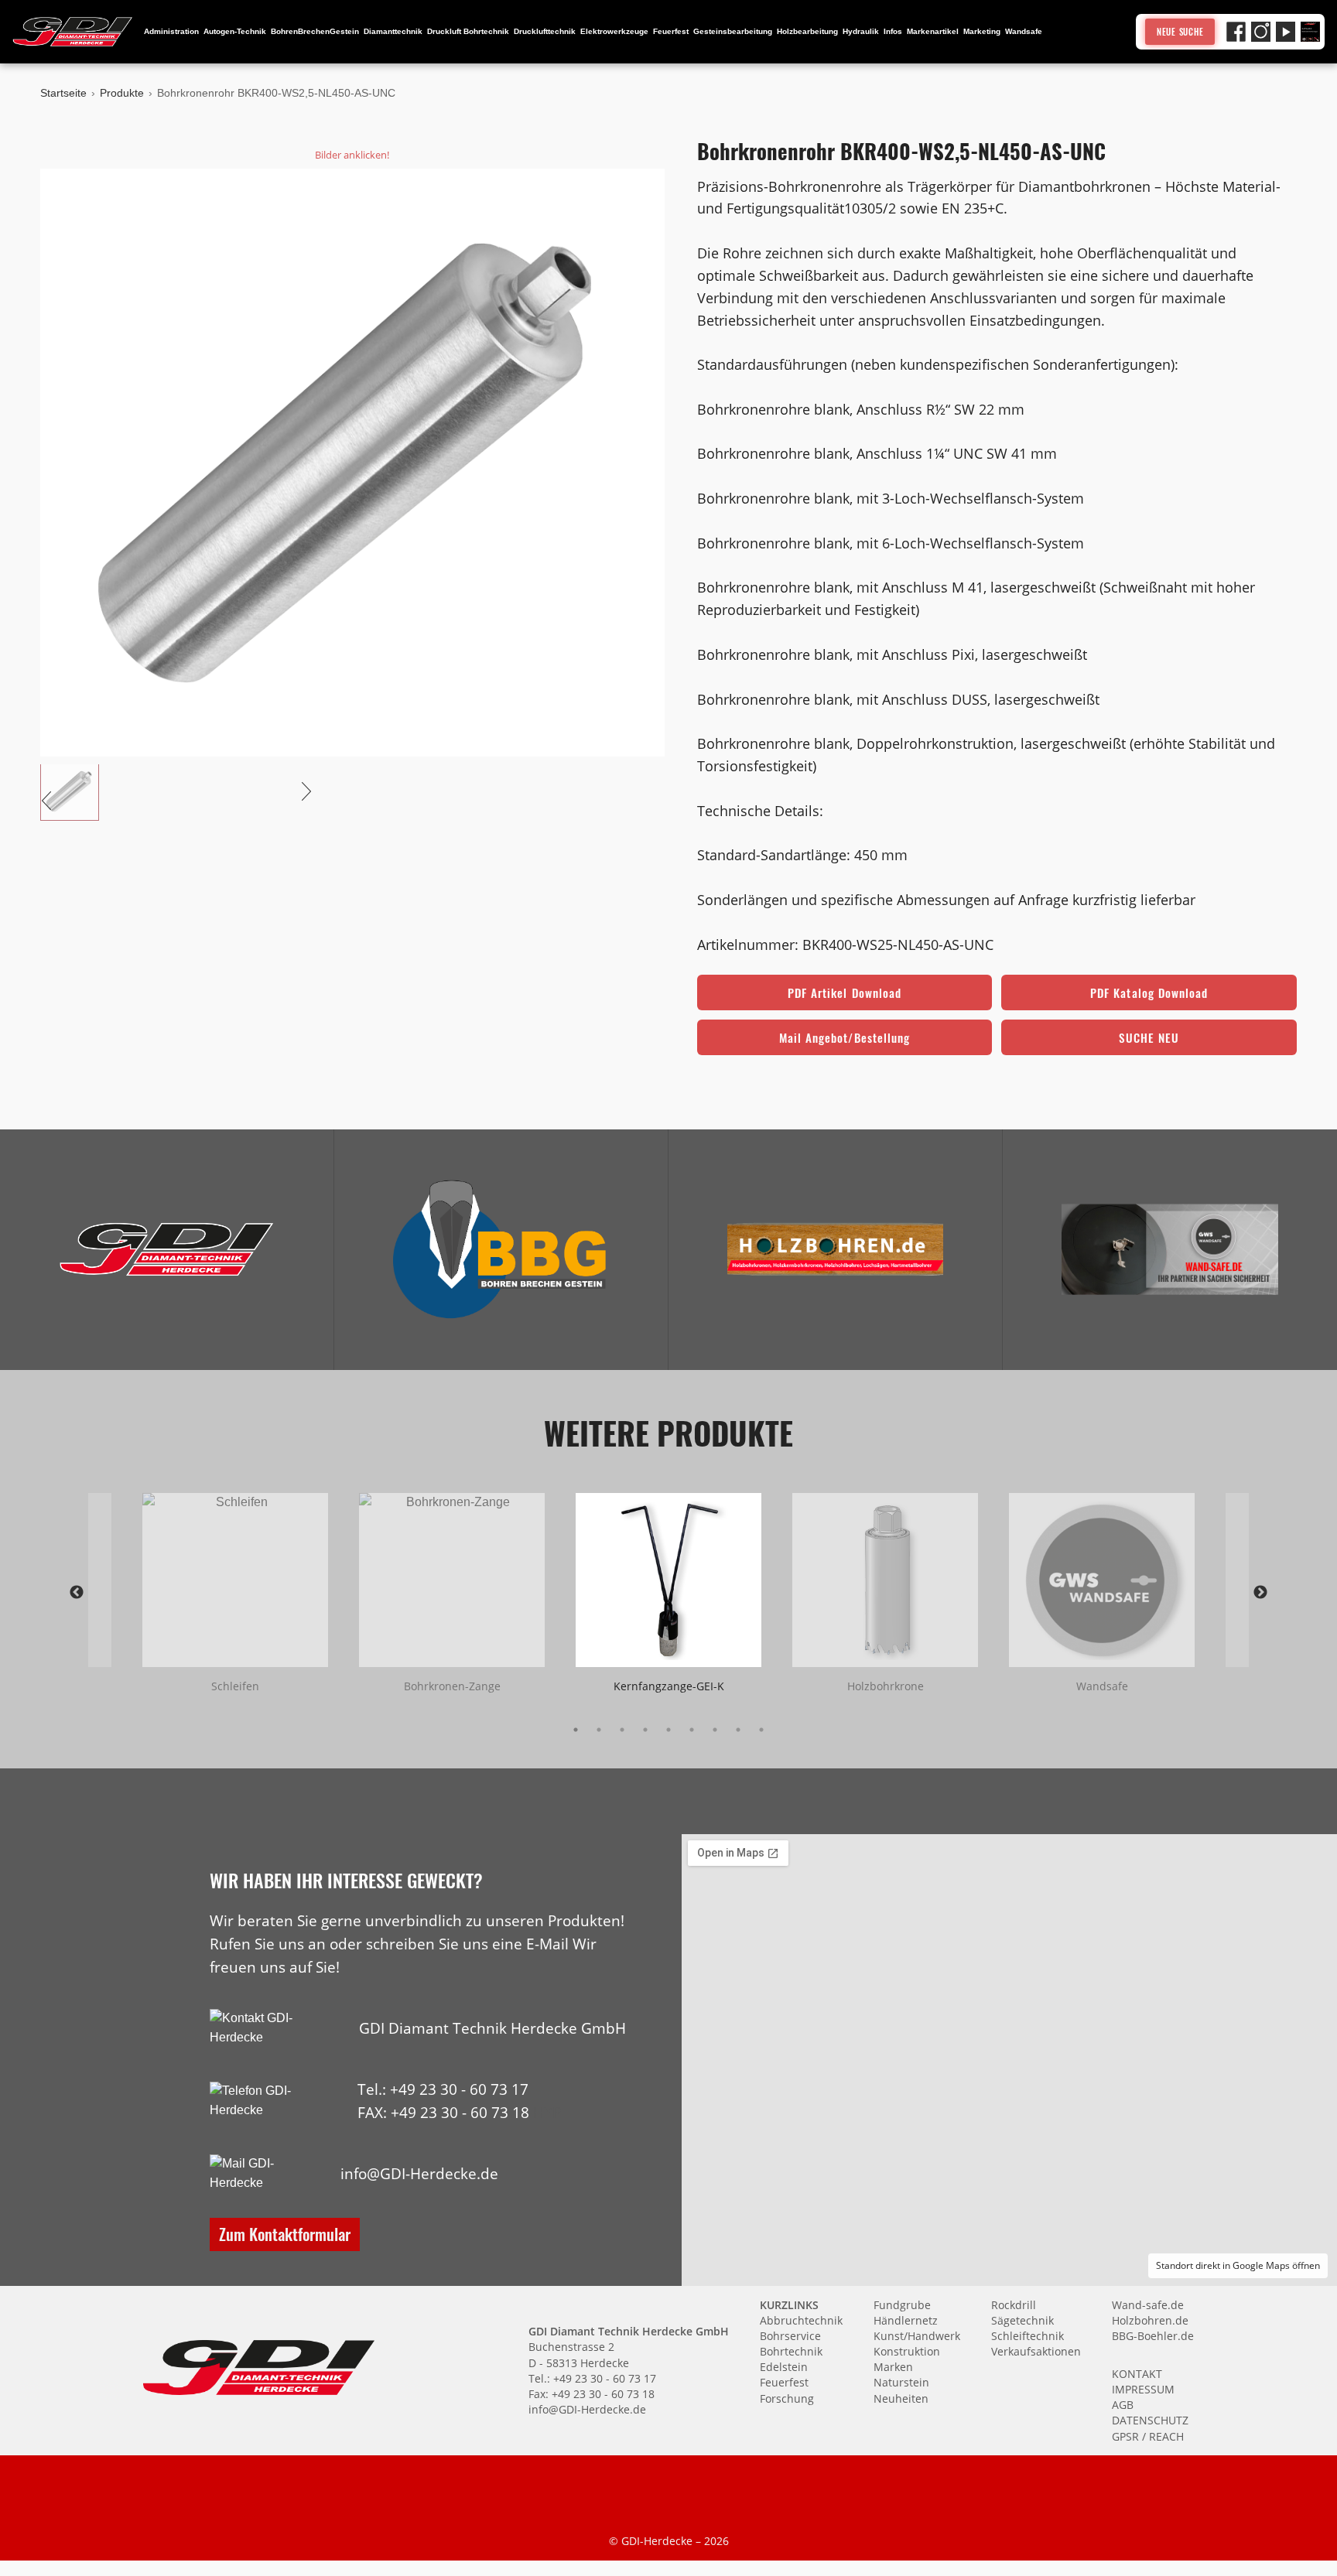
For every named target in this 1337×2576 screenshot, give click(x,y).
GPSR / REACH (1148, 2436)
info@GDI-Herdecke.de (419, 2173)
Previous (77, 1593)
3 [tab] (622, 1730)
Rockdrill (1014, 2305)
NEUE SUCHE (1180, 32)
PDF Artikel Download (845, 992)
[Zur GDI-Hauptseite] (73, 32)
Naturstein (901, 2382)
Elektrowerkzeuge (614, 31)
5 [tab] (668, 1730)
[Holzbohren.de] (836, 1249)
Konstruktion (907, 2351)
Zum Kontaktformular (285, 2234)
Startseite (63, 93)
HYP (547, 2112)
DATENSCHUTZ (1150, 2420)
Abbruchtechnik (801, 2320)
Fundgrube (902, 2305)
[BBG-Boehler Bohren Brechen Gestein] (501, 1249)
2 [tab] (599, 1730)
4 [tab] (645, 1730)
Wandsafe (1024, 31)
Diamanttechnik (393, 31)
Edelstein (784, 2367)
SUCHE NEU (1149, 1037)
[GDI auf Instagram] (1261, 31)
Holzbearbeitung (807, 31)
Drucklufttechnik (545, 31)
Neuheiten (901, 2398)
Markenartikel (933, 31)
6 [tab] (692, 1730)
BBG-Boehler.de (1153, 2336)
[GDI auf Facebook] (1236, 31)
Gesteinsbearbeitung (733, 31)
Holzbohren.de (1150, 2320)
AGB (1123, 2405)
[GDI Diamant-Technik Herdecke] (167, 1249)
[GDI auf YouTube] (1286, 31)
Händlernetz (906, 2320)
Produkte (122, 93)
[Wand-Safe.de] (1170, 1249)
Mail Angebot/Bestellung (845, 1037)
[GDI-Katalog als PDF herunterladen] (1310, 31)
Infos (893, 31)
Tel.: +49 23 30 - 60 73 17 (443, 2089)
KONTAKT (1137, 2374)
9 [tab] (761, 1730)
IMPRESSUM (1143, 2389)
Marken (893, 2367)
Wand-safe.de (1148, 2305)
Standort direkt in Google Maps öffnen (1238, 2265)
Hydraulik (861, 31)
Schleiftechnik (1028, 2336)
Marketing (982, 31)
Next (1260, 1593)
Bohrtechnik (791, 2351)
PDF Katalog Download (1149, 992)
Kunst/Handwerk (917, 2336)
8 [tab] (738, 1730)
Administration (171, 31)
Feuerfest (671, 31)
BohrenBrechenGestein (315, 31)
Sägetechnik (1022, 2320)
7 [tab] (715, 1730)
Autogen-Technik (235, 31)
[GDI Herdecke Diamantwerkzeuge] (167, 1249)
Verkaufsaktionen (1036, 2351)
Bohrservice (790, 2336)
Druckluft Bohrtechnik (468, 31)
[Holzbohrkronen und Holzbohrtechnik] (836, 1249)
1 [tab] (576, 1730)
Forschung (787, 2398)
